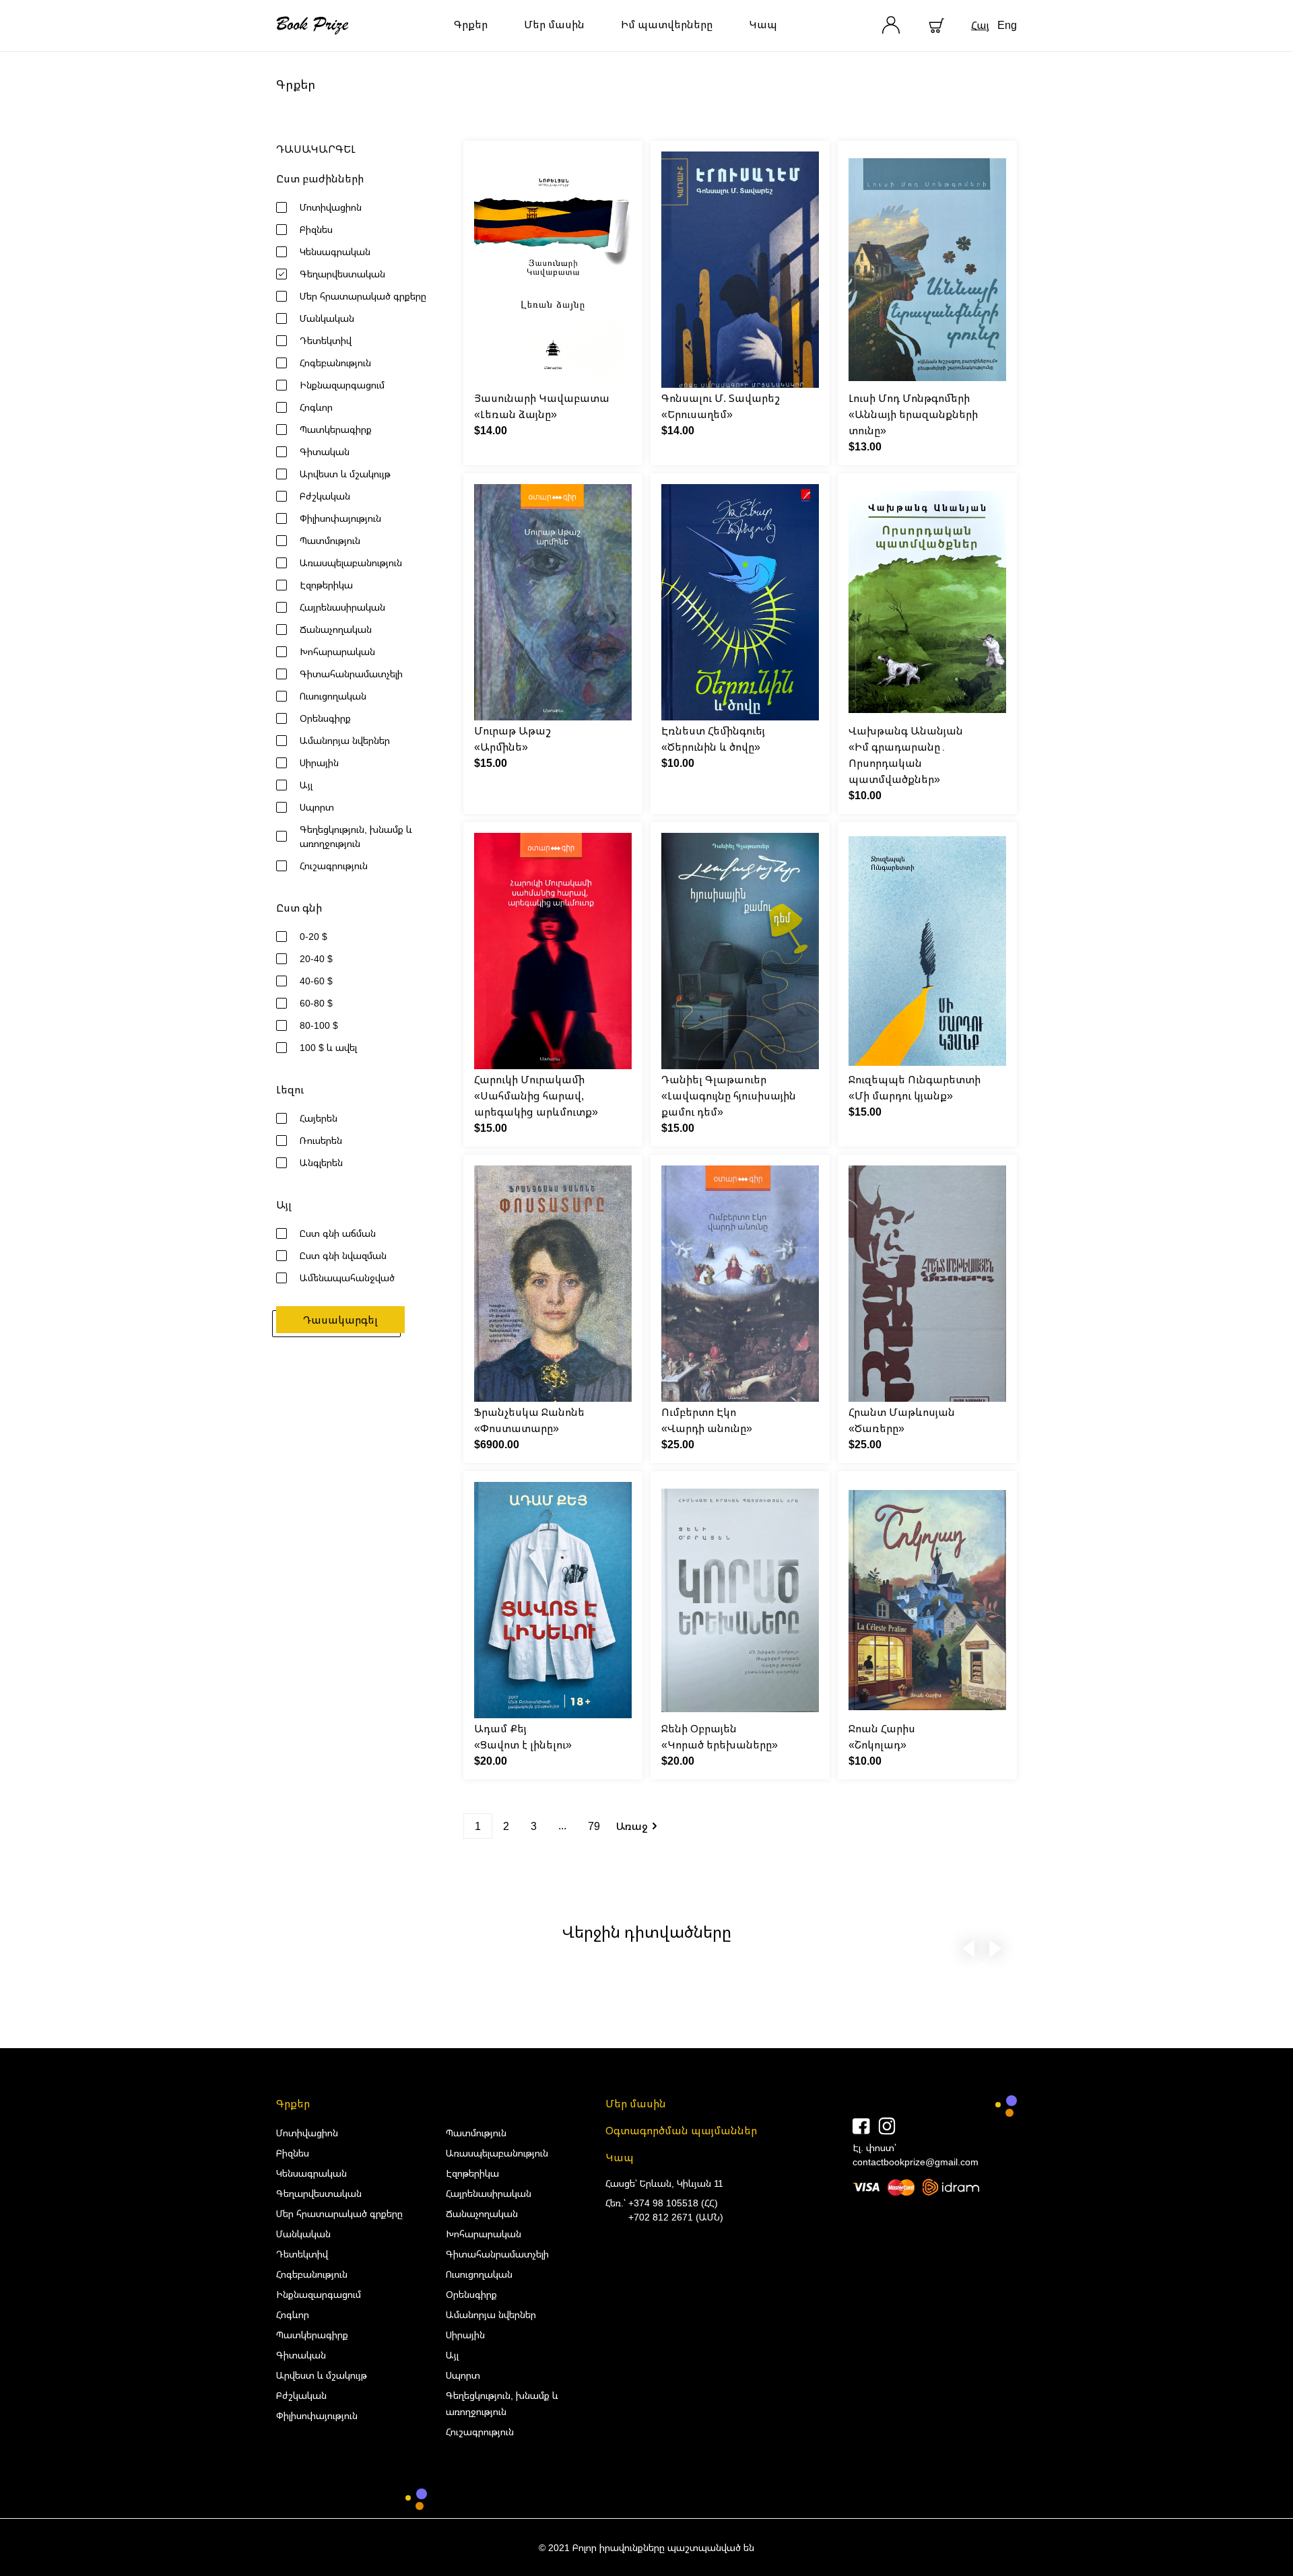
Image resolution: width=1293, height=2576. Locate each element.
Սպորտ (317, 807)
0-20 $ (313, 936)
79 (594, 1826)
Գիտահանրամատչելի (351, 674)
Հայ (980, 25)
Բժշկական (325, 496)
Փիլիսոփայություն (340, 518)
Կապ (763, 24)
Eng (1007, 25)
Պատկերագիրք (336, 429)
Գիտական (325, 451)
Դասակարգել (340, 1320)
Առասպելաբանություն (351, 563)
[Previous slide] (968, 1946)
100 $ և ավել (328, 1047)
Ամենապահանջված (347, 1278)
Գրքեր (471, 24)
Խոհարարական (337, 651)
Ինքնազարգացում (342, 385)
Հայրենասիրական (342, 607)
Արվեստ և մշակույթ (345, 474)
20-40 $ (316, 958)
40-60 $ (316, 981)
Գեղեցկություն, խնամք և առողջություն (356, 836)
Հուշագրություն (334, 866)
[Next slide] (995, 1946)
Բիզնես (316, 229)
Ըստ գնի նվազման (343, 1255)
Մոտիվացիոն (331, 207)
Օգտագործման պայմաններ (681, 2130)
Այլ (306, 785)
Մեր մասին (554, 24)
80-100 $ (319, 1025)
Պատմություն (330, 540)
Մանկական (327, 318)
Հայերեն (319, 1118)
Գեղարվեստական (342, 274)
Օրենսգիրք (325, 718)
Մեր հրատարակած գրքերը (363, 296)
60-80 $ (316, 1003)
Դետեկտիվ (326, 340)
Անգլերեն (321, 1162)
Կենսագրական (335, 251)
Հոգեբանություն (335, 363)
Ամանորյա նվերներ (345, 740)
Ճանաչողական (336, 629)
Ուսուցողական (333, 696)
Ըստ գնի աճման (338, 1233)
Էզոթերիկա (326, 585)
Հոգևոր (316, 407)
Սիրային (319, 762)
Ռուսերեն (321, 1140)
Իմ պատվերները (667, 24)
